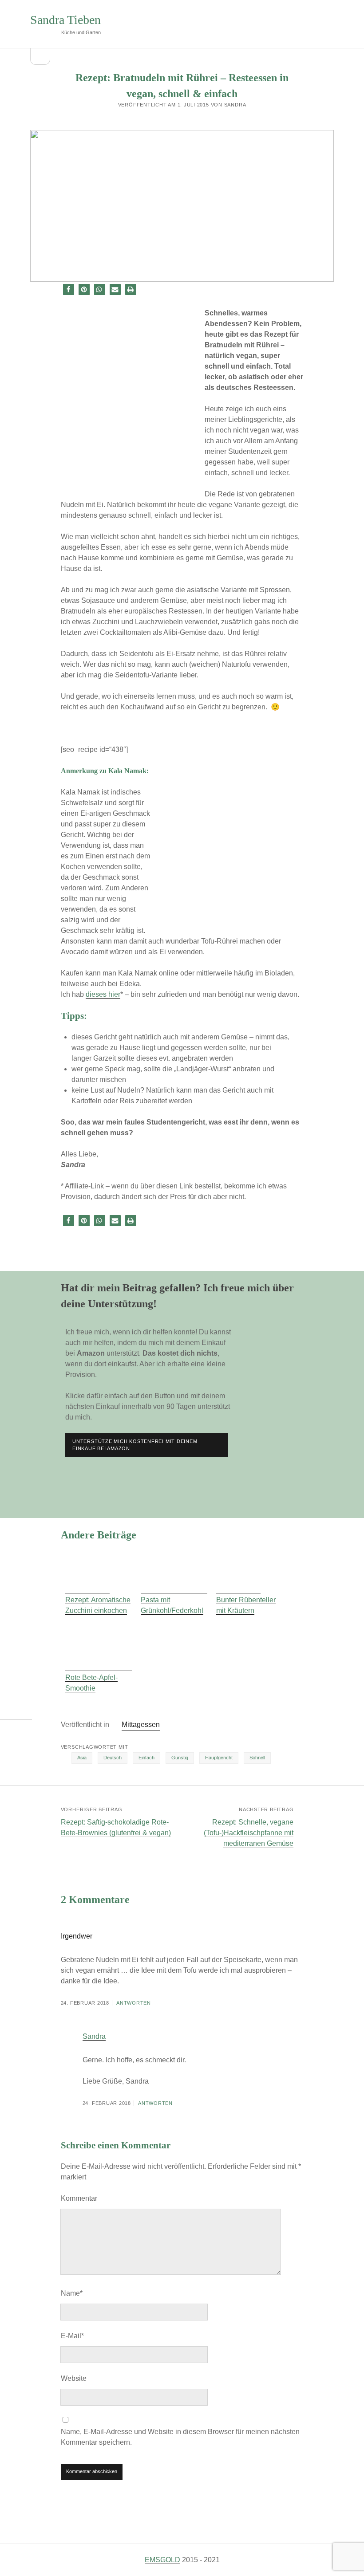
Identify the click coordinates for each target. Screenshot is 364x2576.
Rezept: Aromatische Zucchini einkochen (98, 1605)
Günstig (180, 1758)
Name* (72, 2293)
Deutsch (113, 1758)
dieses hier (103, 994)
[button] (69, 289)
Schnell (257, 1758)
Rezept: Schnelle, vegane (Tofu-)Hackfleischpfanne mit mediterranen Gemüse (249, 1833)
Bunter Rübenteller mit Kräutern (246, 1605)
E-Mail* (72, 2336)
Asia (82, 1758)
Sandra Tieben (65, 20)
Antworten (134, 2003)
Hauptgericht (219, 1758)
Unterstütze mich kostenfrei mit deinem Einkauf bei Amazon (135, 1445)
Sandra (94, 2036)
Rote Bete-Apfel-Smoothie (91, 1683)
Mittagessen (141, 1725)
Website (74, 2378)
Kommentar (79, 2198)
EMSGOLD (162, 2560)
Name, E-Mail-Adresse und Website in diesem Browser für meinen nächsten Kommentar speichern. (180, 2437)
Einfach (146, 1758)
